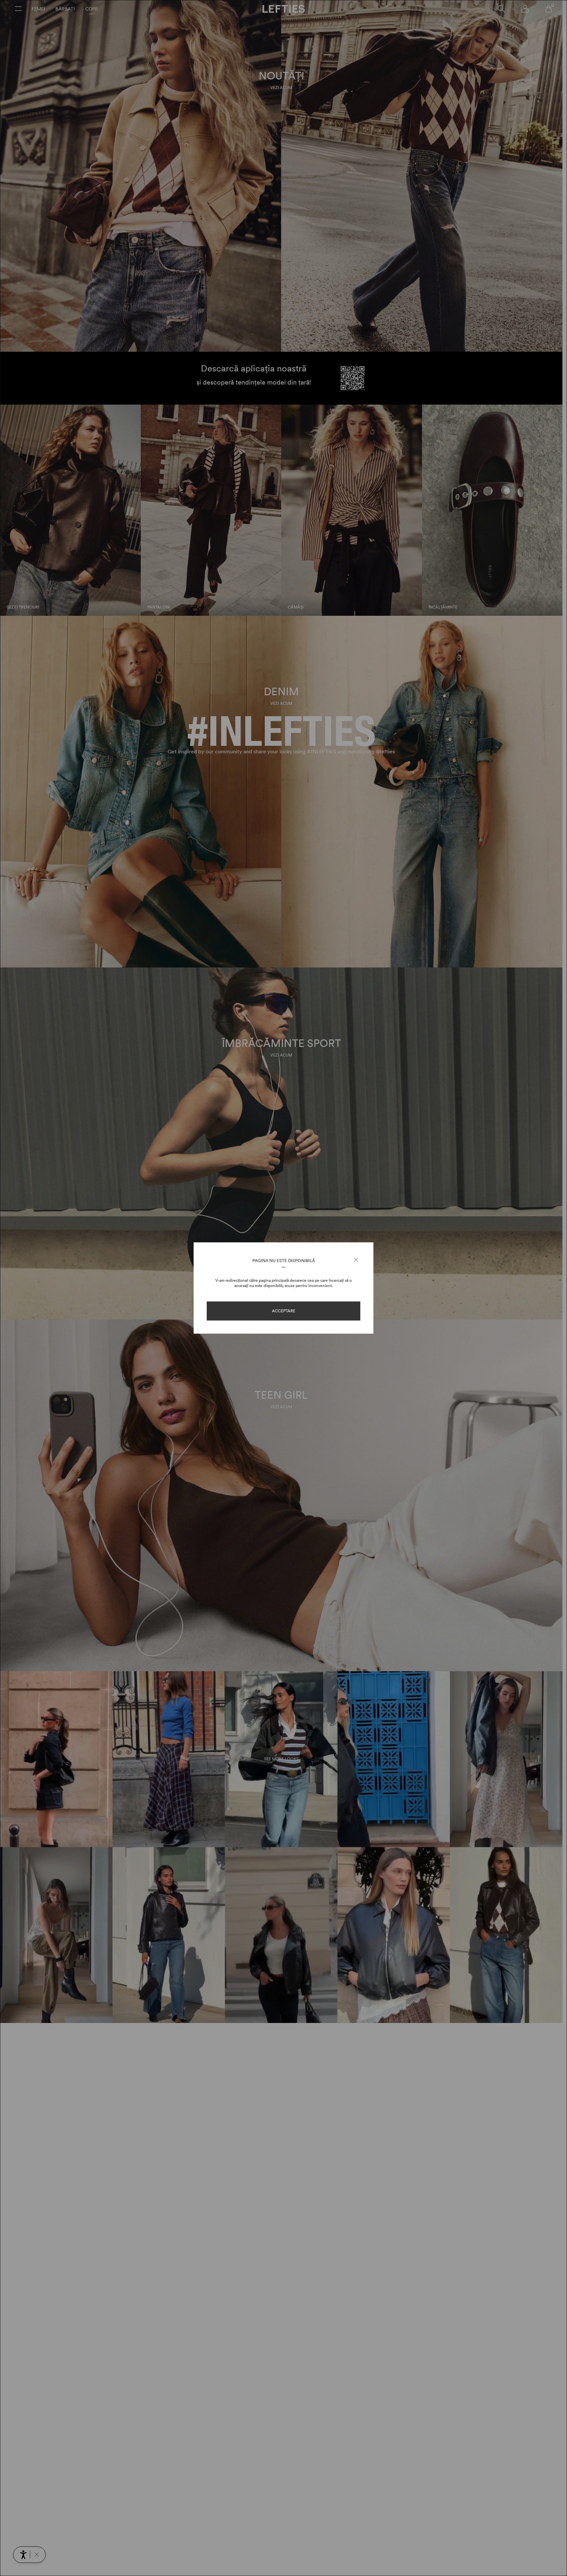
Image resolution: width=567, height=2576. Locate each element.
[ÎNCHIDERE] (356, 1260)
